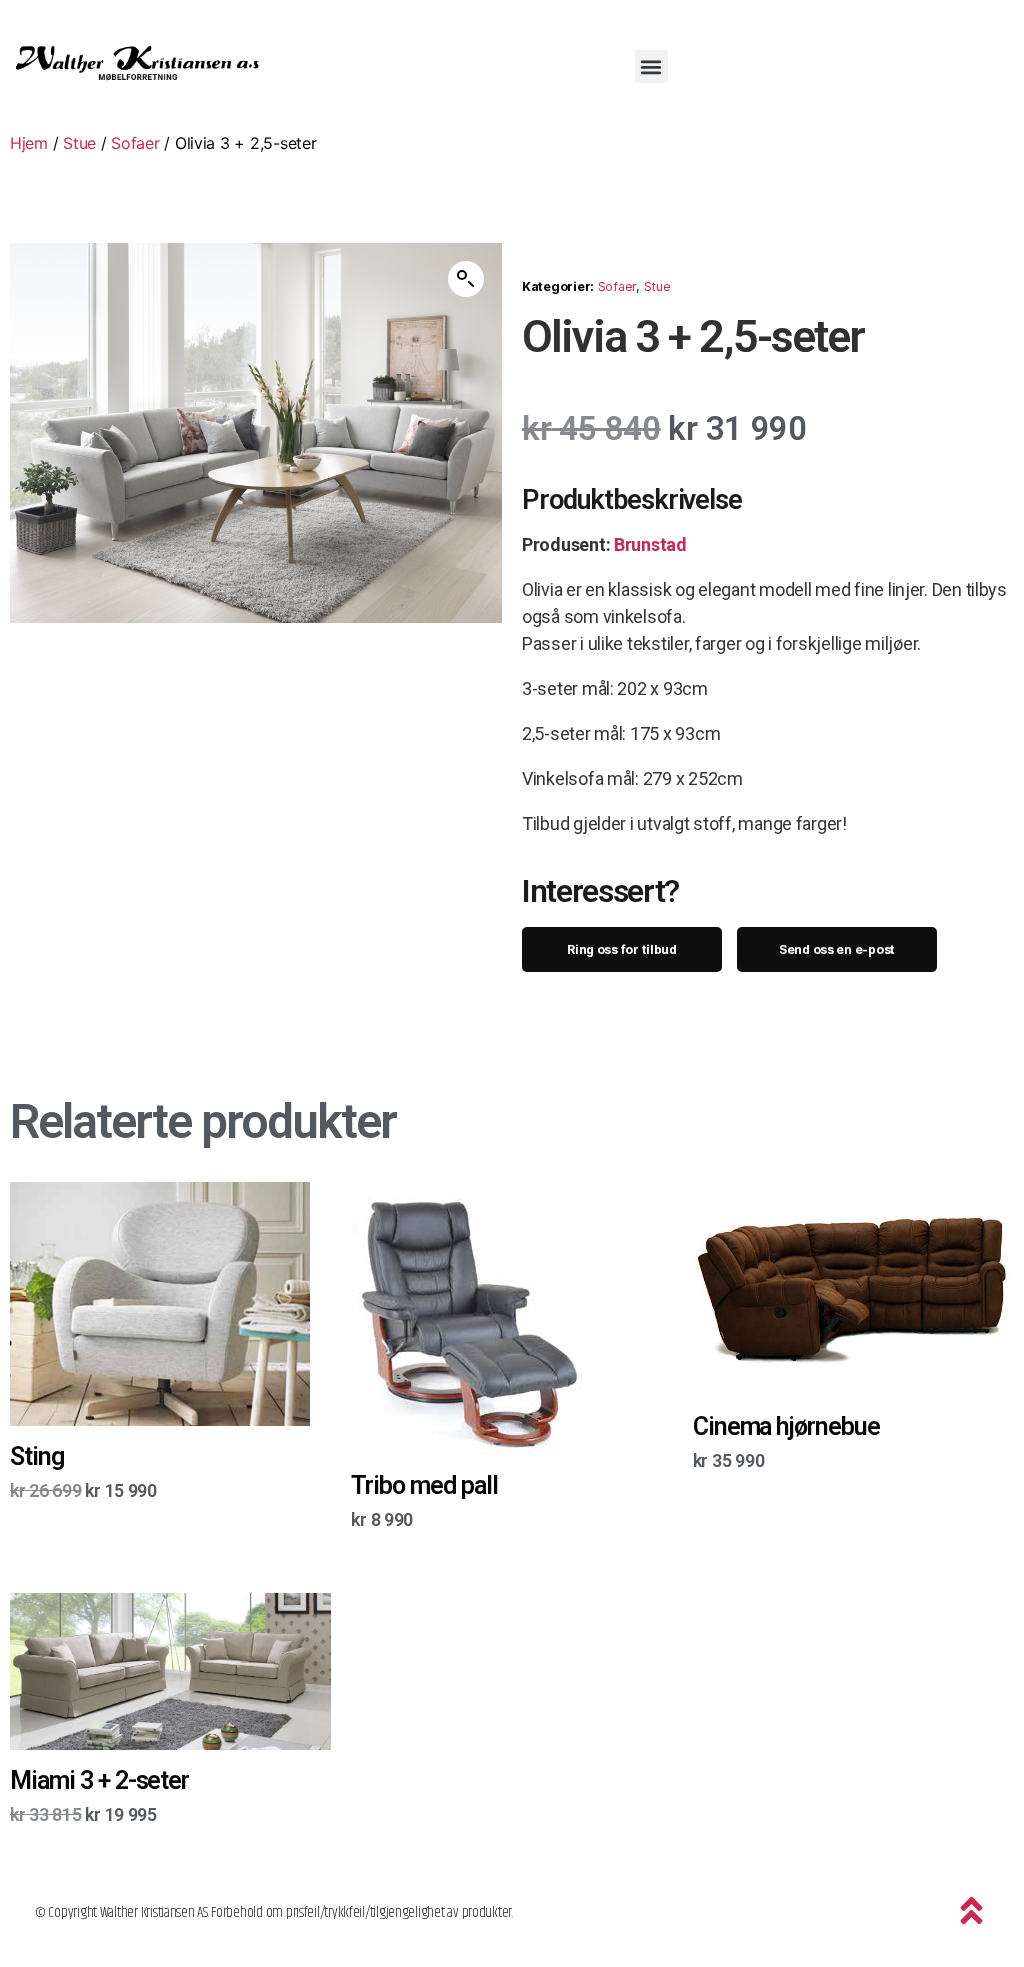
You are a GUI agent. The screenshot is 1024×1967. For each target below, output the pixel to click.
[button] (651, 66)
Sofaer (135, 143)
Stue (79, 143)
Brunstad (650, 544)
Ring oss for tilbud (622, 949)
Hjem (29, 143)
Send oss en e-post (837, 949)
